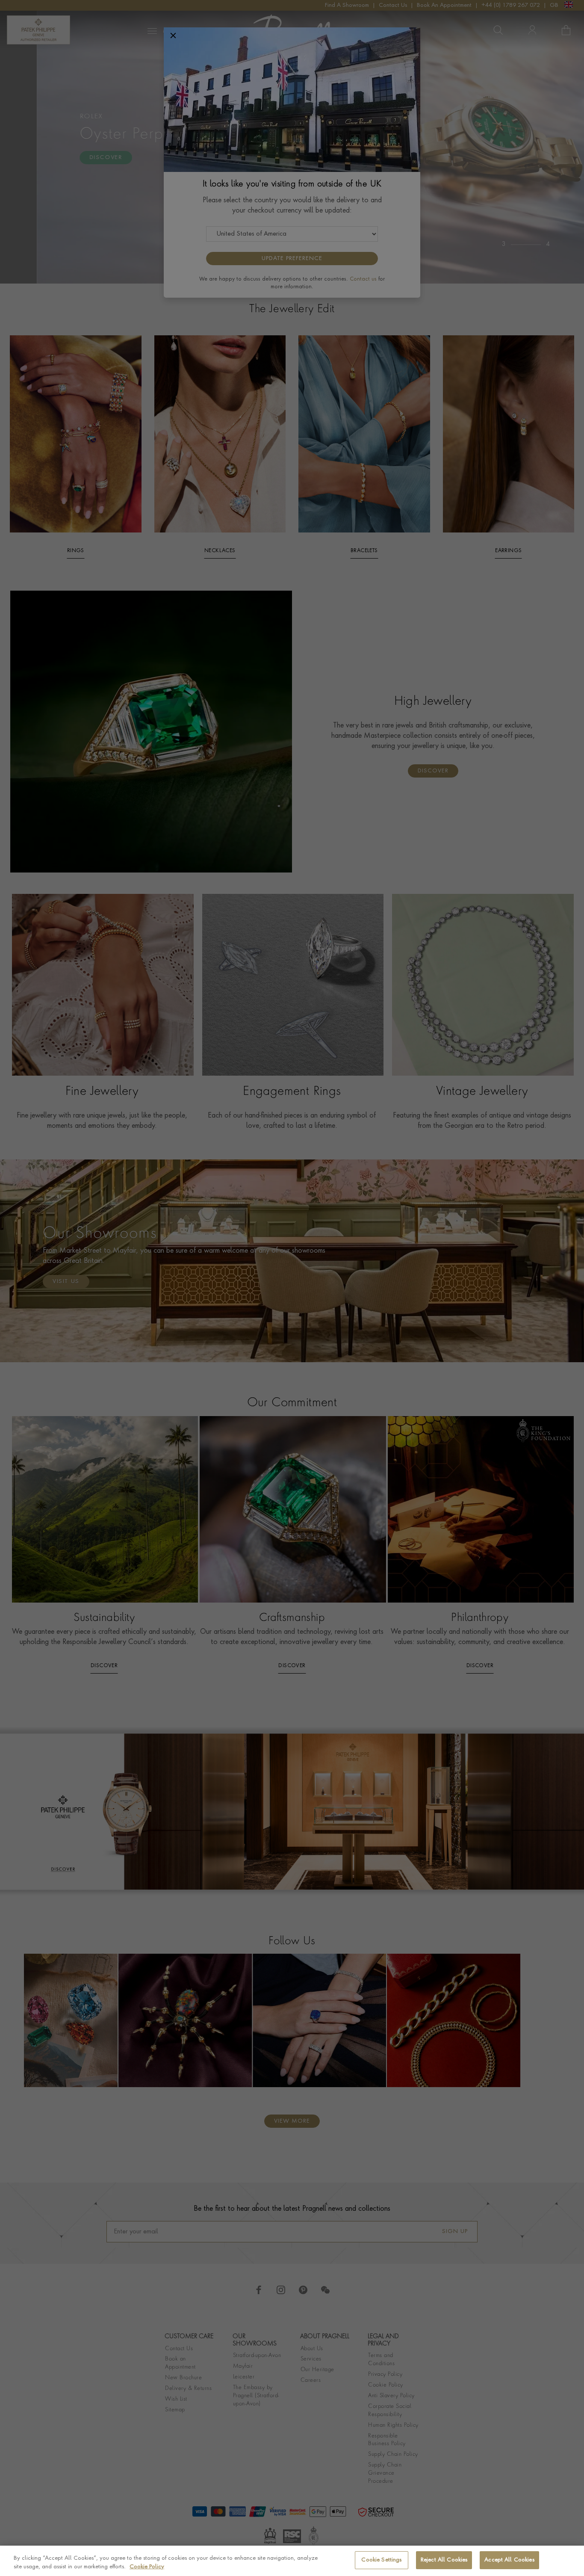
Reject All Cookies (444, 2560)
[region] (292, 2561)
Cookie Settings (381, 2560)
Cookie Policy (147, 2567)
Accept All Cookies (509, 2560)
